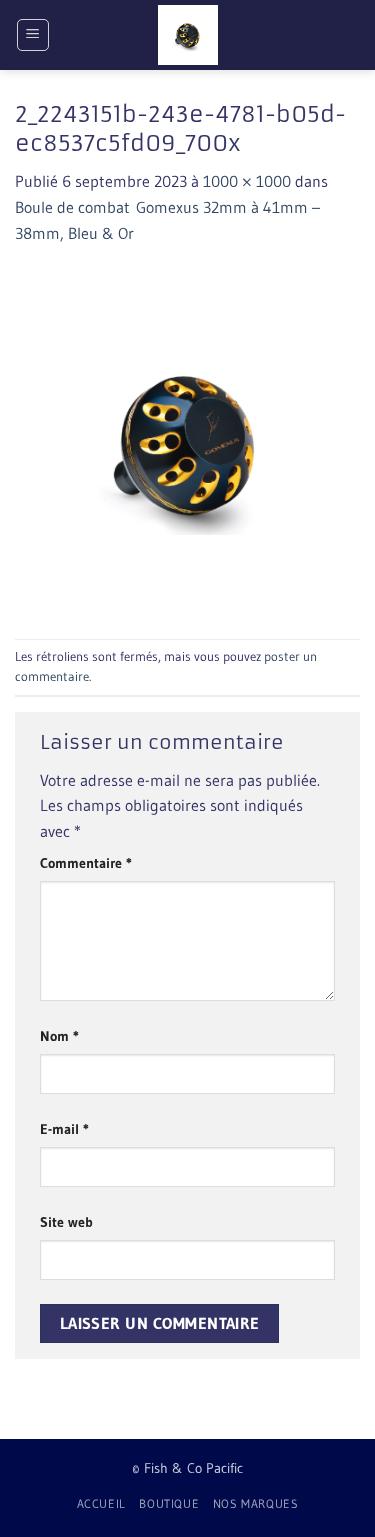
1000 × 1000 (247, 181)
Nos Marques (256, 1503)
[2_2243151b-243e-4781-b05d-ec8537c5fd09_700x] (187, 441)
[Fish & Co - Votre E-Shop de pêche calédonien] (188, 35)
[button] (33, 35)
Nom (59, 1036)
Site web (66, 1222)
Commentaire (86, 863)
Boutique (169, 1503)
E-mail (64, 1129)
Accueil (101, 1503)
